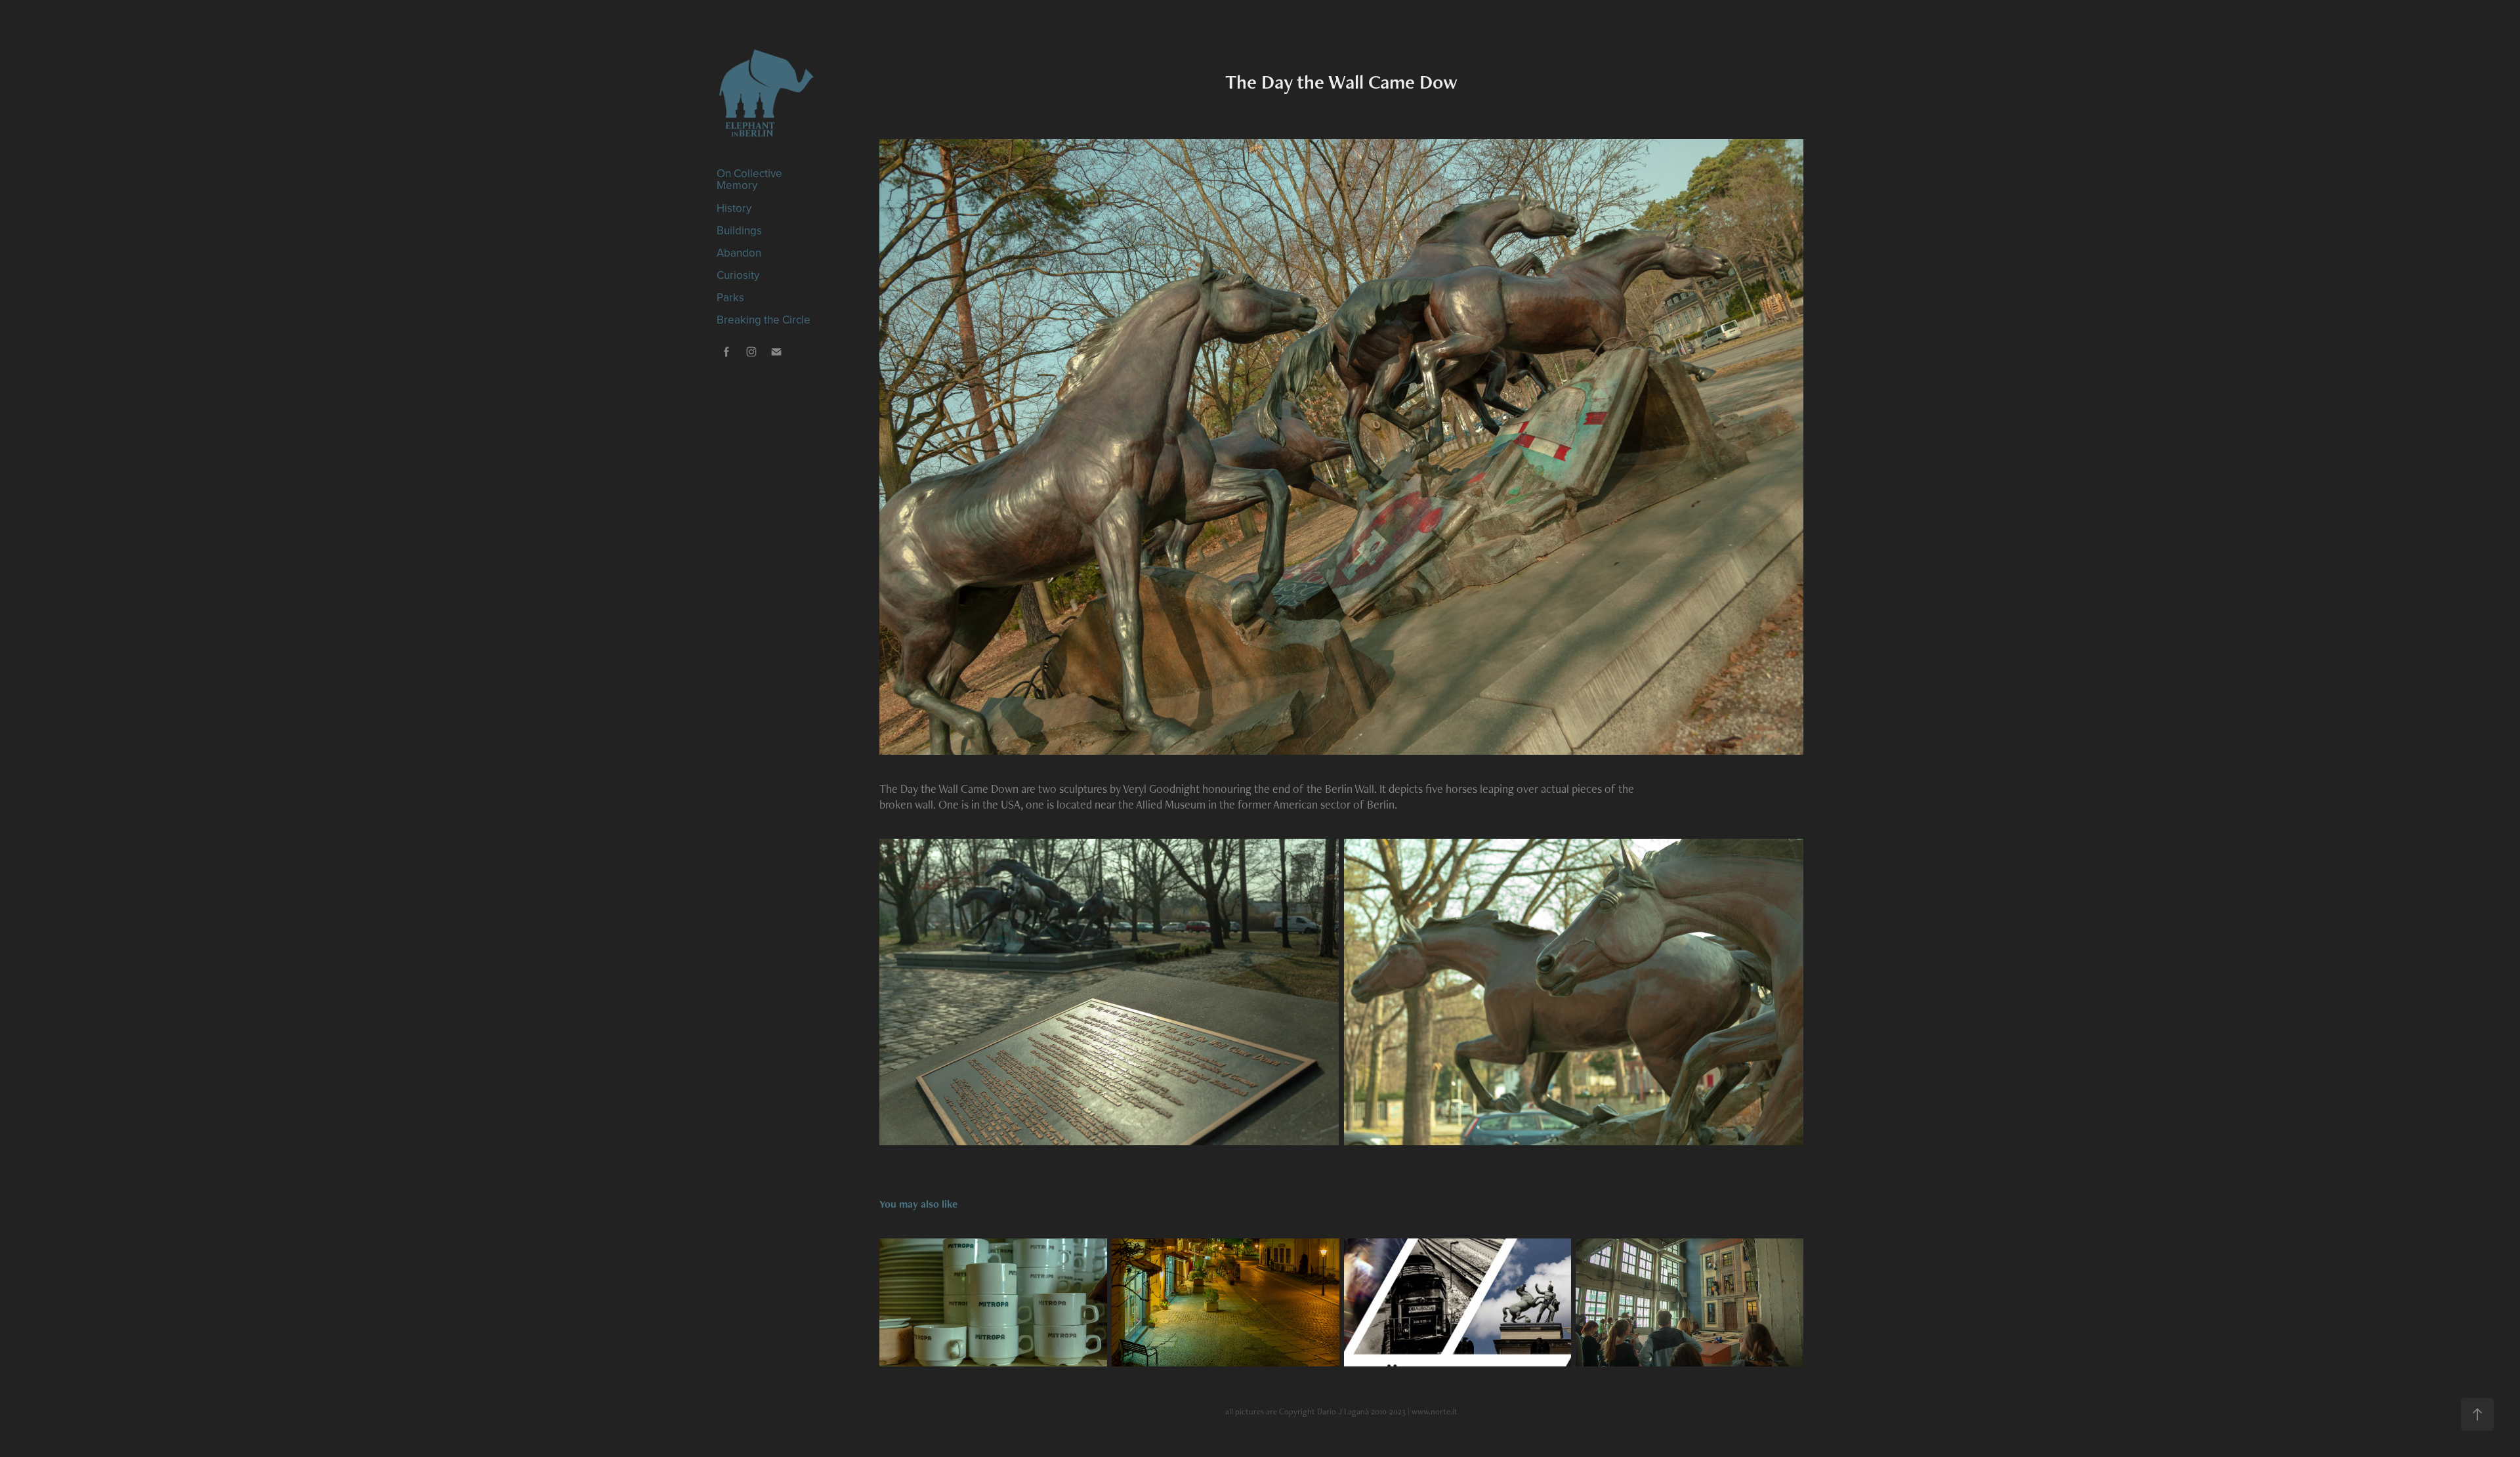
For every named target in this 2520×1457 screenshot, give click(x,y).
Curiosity (738, 275)
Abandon (739, 253)
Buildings (739, 230)
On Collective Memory (749, 179)
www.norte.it (1435, 1411)
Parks (730, 297)
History (734, 208)
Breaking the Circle (764, 320)
